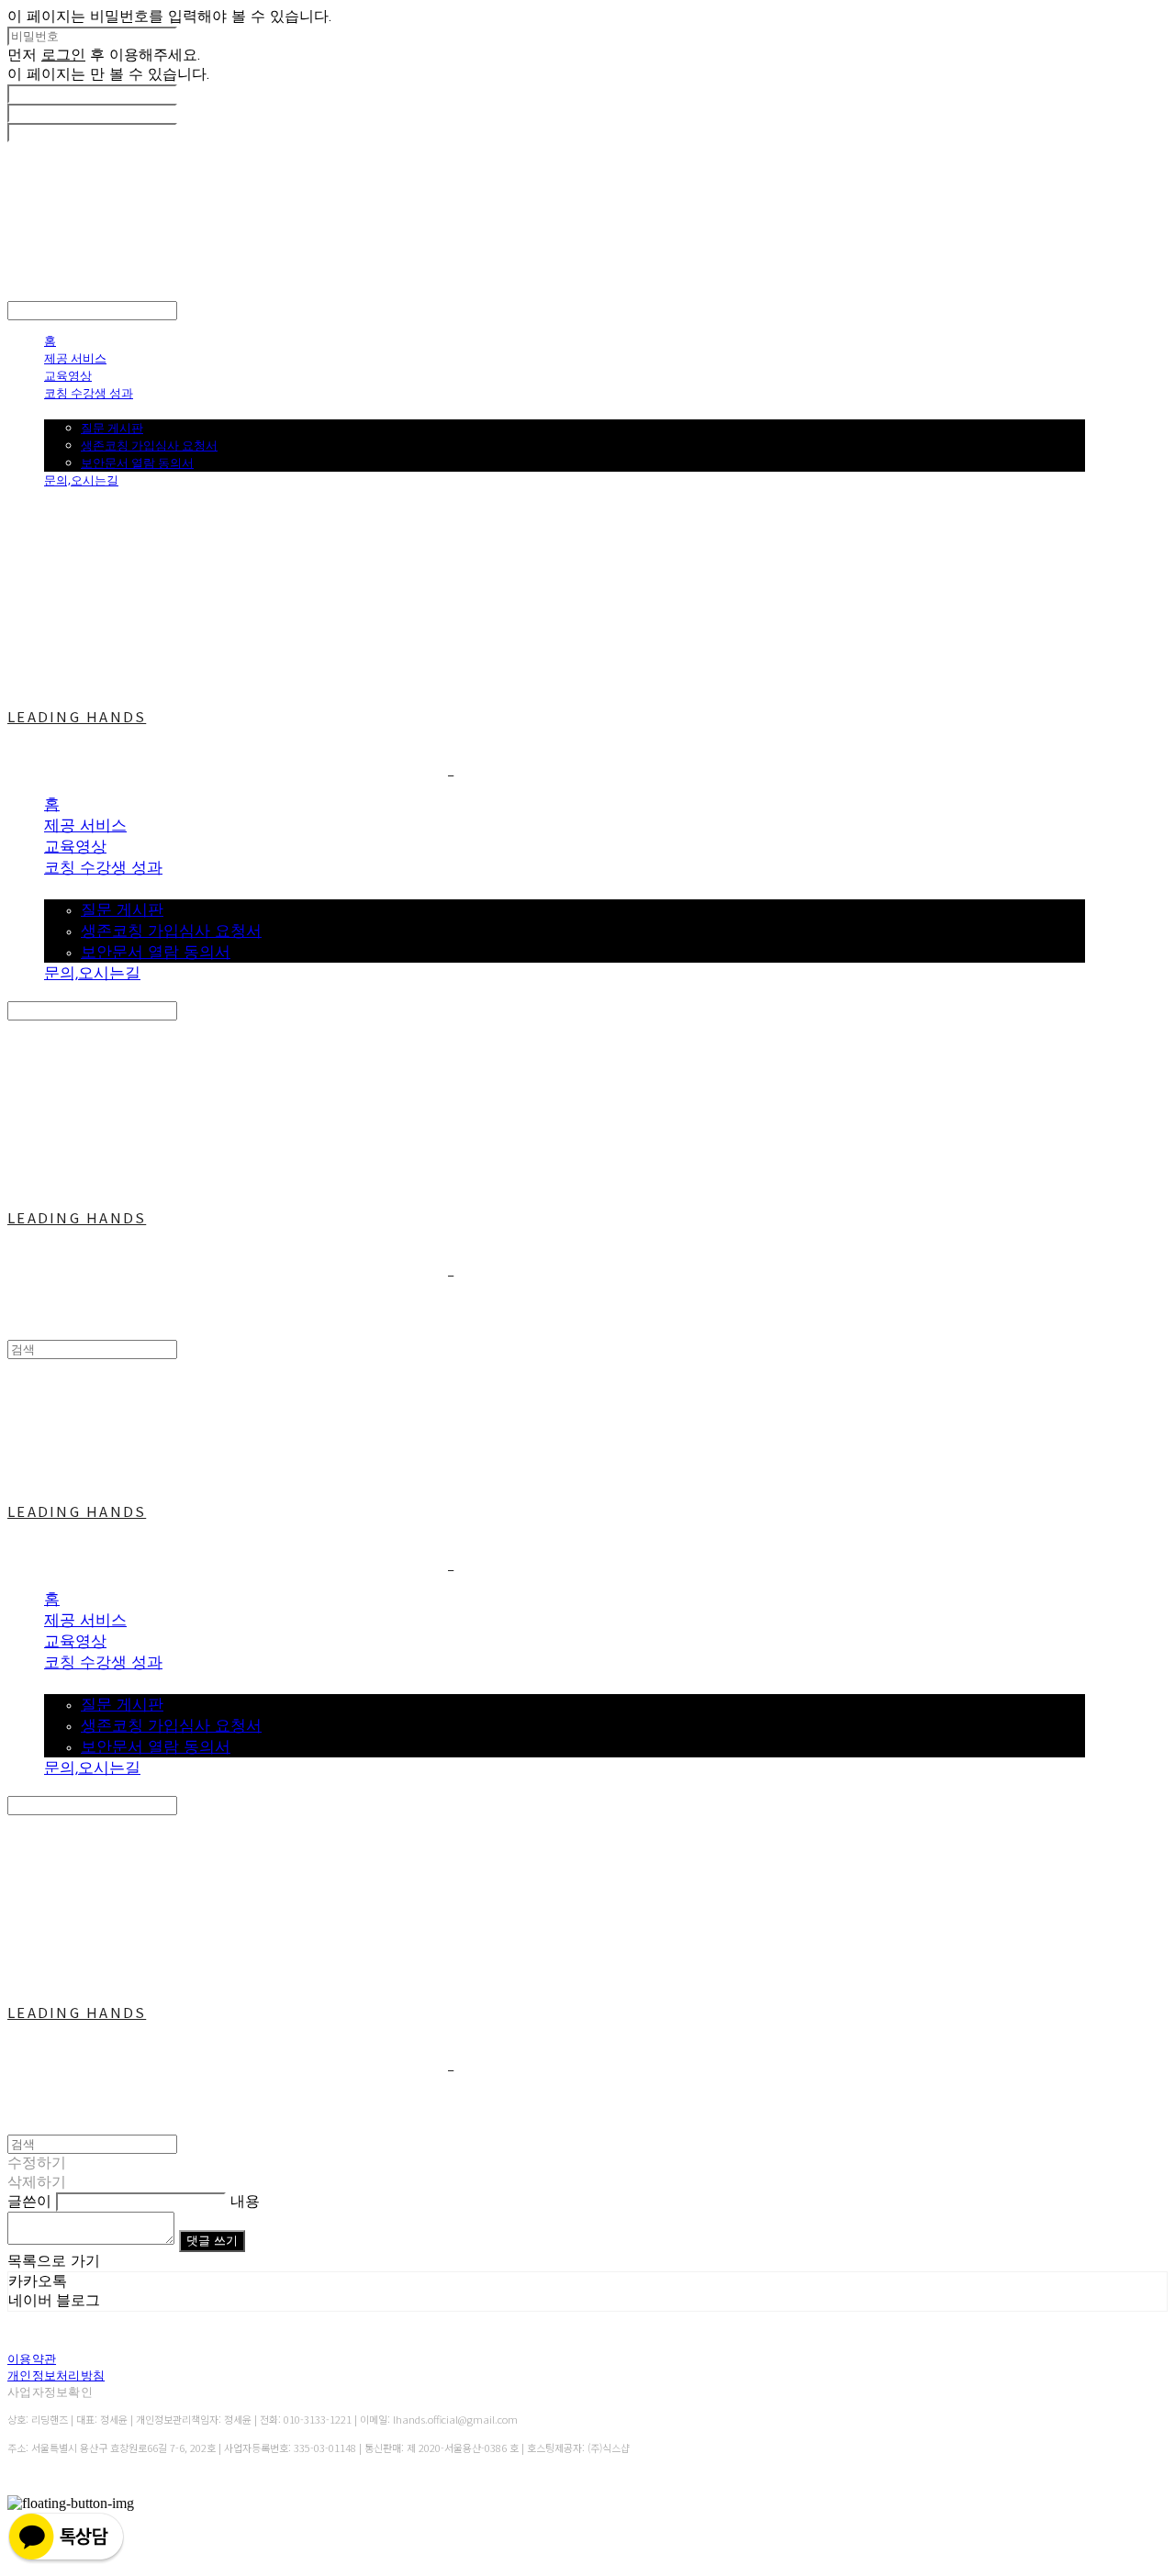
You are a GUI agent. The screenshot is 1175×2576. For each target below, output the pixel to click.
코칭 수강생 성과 (89, 393)
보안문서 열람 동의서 (137, 463)
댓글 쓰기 (212, 2241)
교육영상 (68, 375)
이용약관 (32, 2359)
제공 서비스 (75, 358)
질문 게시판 (112, 428)
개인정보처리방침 (56, 2375)
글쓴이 (29, 2202)
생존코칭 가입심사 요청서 (149, 445)
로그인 (63, 56)
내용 (245, 2202)
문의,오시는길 (81, 480)
